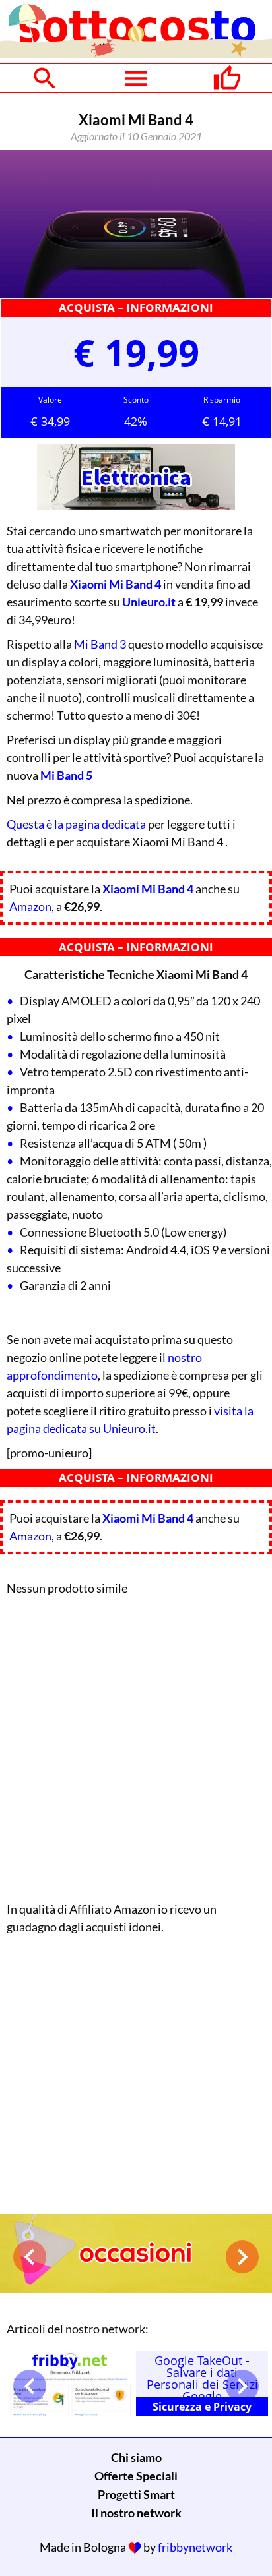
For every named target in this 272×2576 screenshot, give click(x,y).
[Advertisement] (136, 1745)
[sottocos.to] (136, 53)
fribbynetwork (195, 2547)
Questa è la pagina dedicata (76, 824)
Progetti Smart (136, 2494)
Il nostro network (136, 2513)
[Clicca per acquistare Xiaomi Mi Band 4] (136, 224)
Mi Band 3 (100, 644)
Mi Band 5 (66, 775)
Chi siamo (136, 2457)
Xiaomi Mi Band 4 (116, 584)
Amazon (30, 906)
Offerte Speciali (136, 2476)
